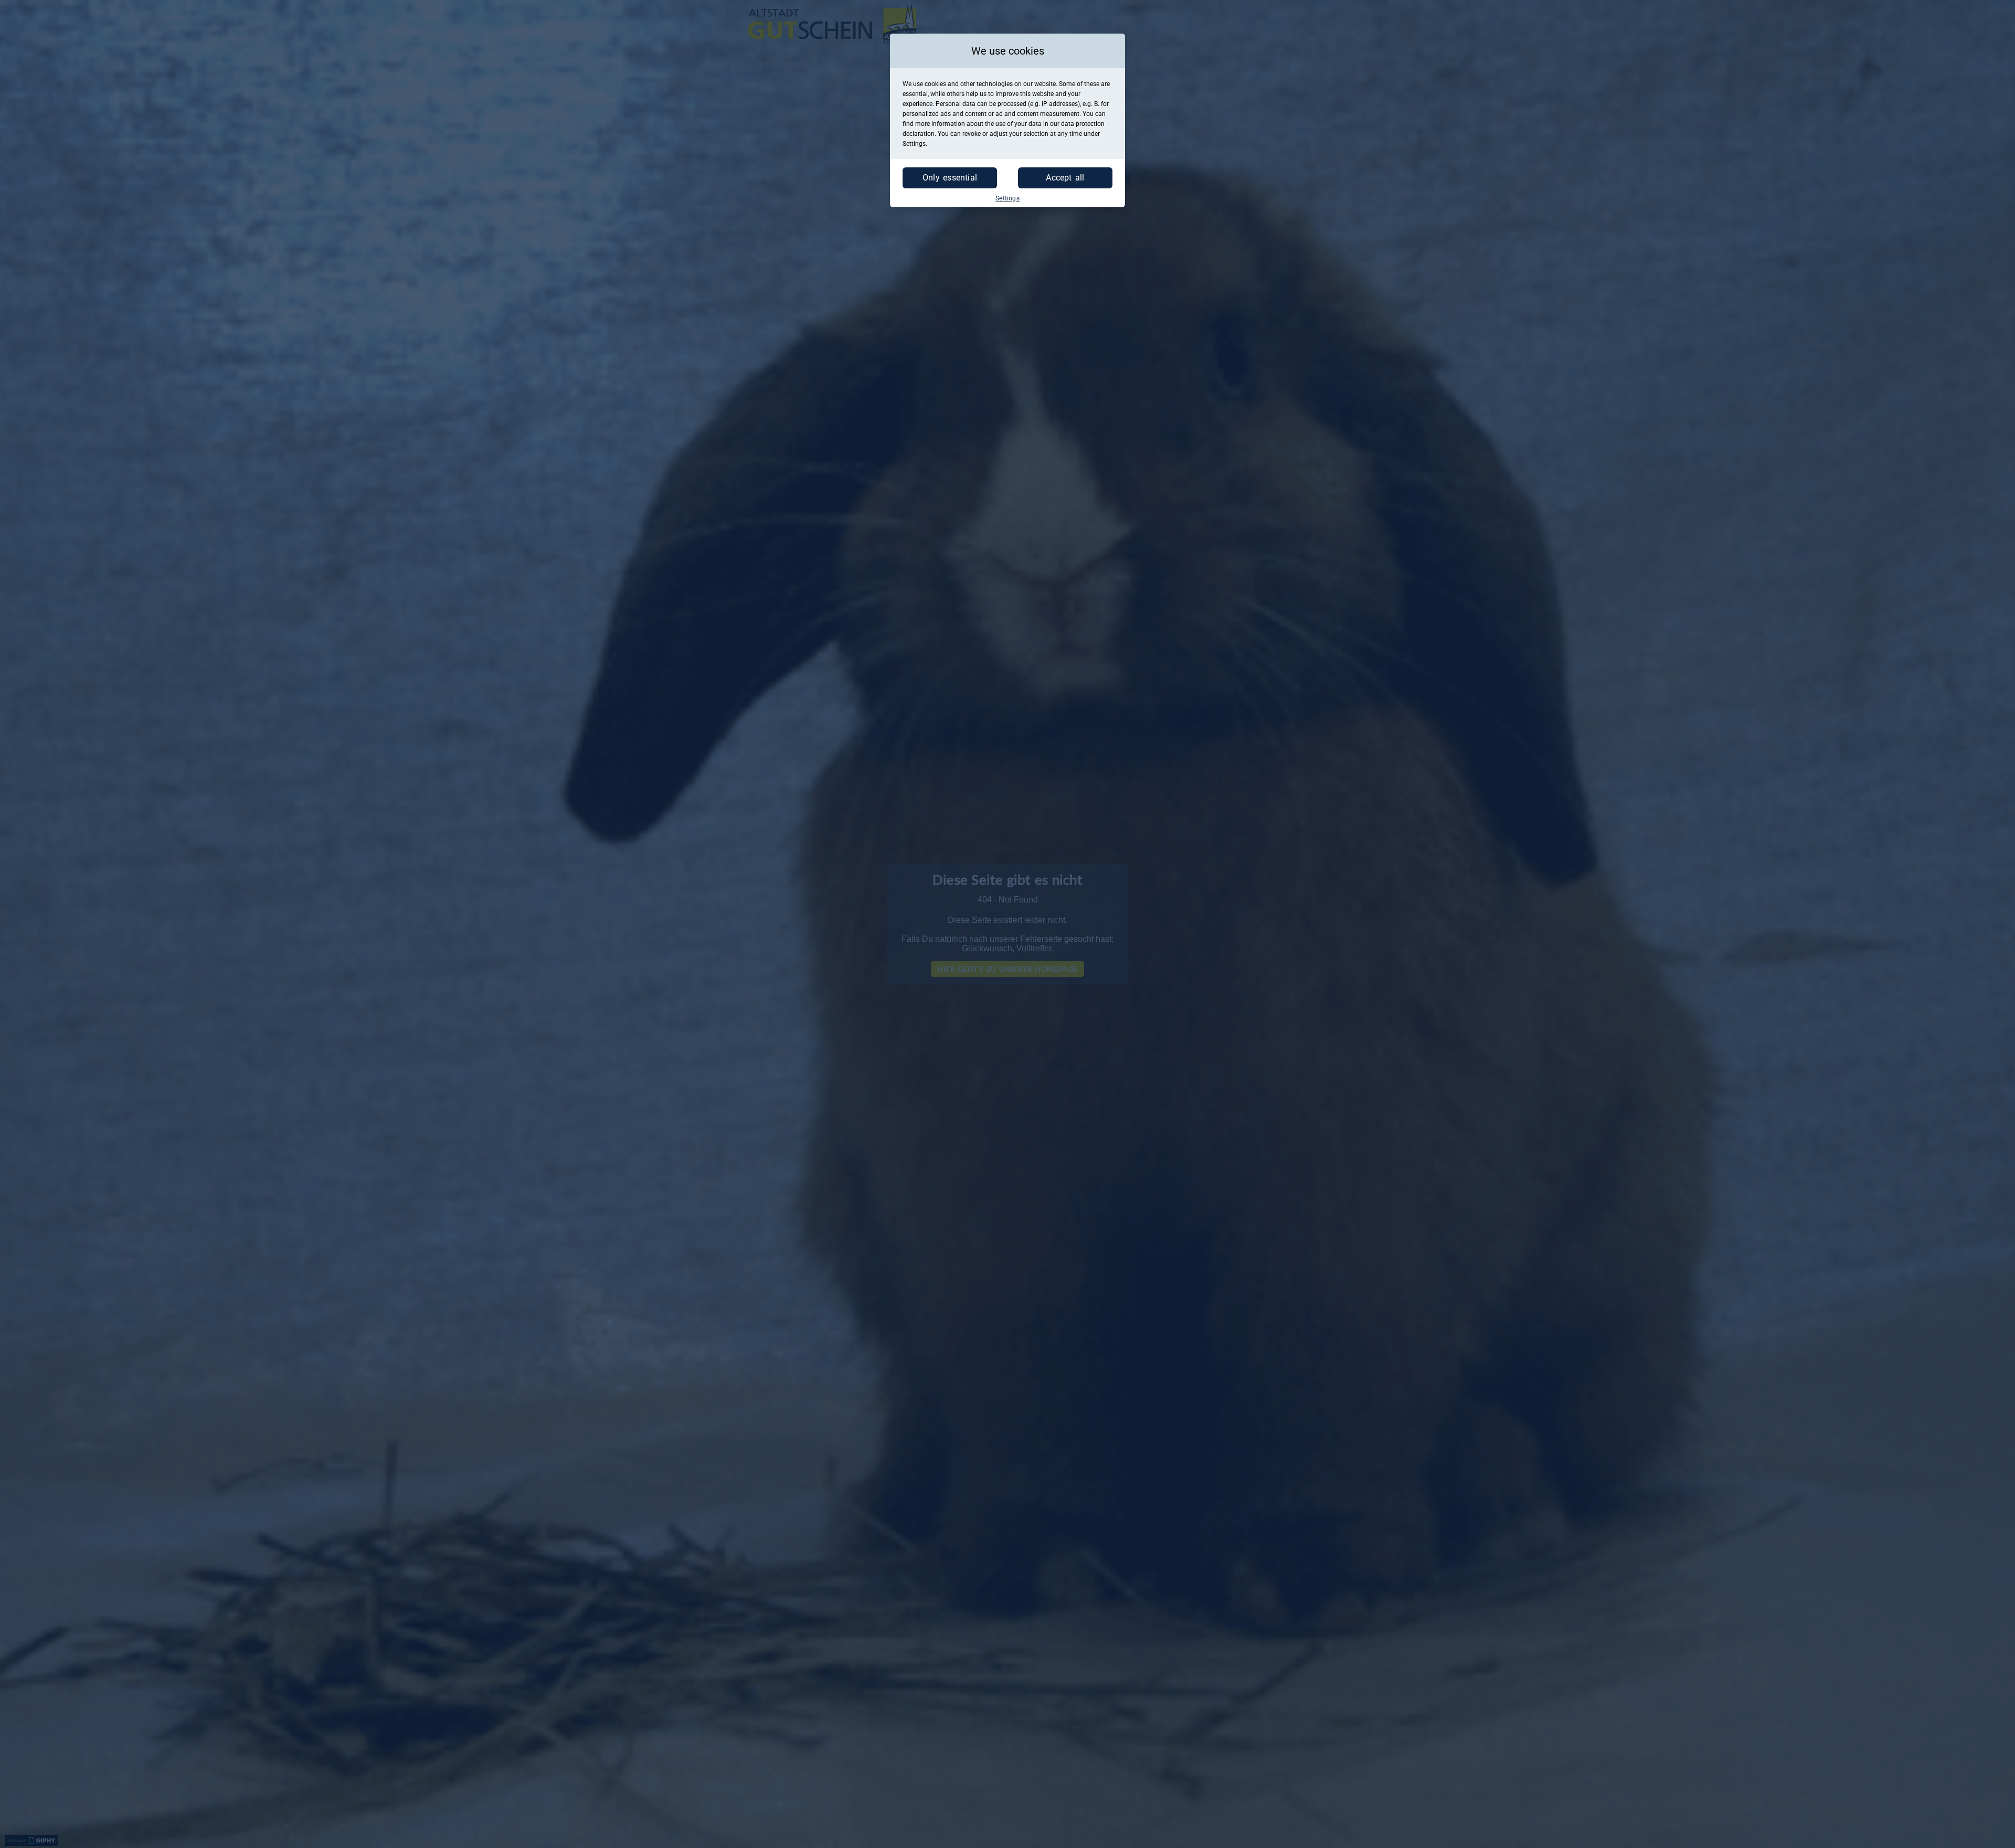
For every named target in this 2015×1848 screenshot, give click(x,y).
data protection (1083, 124)
